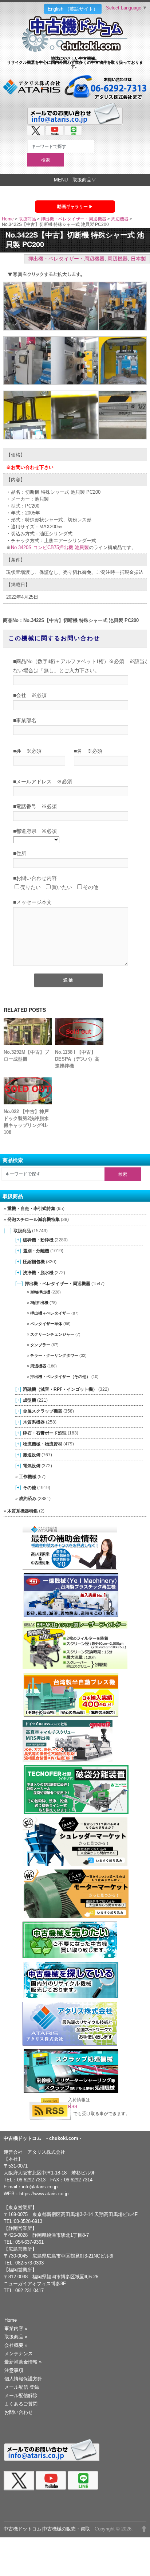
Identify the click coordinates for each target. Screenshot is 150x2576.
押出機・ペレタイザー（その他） (60, 1377)
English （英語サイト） (73, 9)
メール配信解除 (21, 2395)
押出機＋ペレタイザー (50, 1313)
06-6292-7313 (31, 2180)
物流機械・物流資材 (43, 1444)
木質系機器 (34, 1422)
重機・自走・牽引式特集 (31, 1209)
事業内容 (16, 2328)
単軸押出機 (40, 1292)
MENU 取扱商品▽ (75, 180)
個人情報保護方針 (23, 2379)
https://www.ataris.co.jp (44, 2194)
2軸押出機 (39, 1303)
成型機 (29, 1400)
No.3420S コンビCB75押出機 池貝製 (50, 547)
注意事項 (14, 2370)
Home (8, 219)
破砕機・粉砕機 (38, 1240)
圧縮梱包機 (34, 1262)
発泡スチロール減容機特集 (33, 1220)
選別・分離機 (36, 1251)
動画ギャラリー (72, 207)
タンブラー (40, 1345)
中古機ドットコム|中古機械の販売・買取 (47, 2529)
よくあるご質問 (21, 2404)
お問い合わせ (19, 2412)
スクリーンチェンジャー (52, 1334)
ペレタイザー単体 (46, 1324)
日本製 (138, 259)
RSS (73, 2107)
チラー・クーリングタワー (54, 1355)
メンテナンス (19, 2354)
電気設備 (32, 1466)
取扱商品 (27, 219)
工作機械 (28, 1477)
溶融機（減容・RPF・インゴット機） (60, 1389)
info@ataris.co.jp (40, 2187)
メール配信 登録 (22, 2387)
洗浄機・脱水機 (38, 1273)
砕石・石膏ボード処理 (45, 1433)
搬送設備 (32, 1455)
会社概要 (16, 2345)
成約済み (28, 1498)
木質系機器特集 (23, 1511)
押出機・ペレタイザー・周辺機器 (74, 219)
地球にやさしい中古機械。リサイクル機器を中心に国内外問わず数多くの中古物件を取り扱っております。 (75, 62)
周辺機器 (120, 219)
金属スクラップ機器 (43, 1411)
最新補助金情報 (23, 2362)
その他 (29, 1487)
